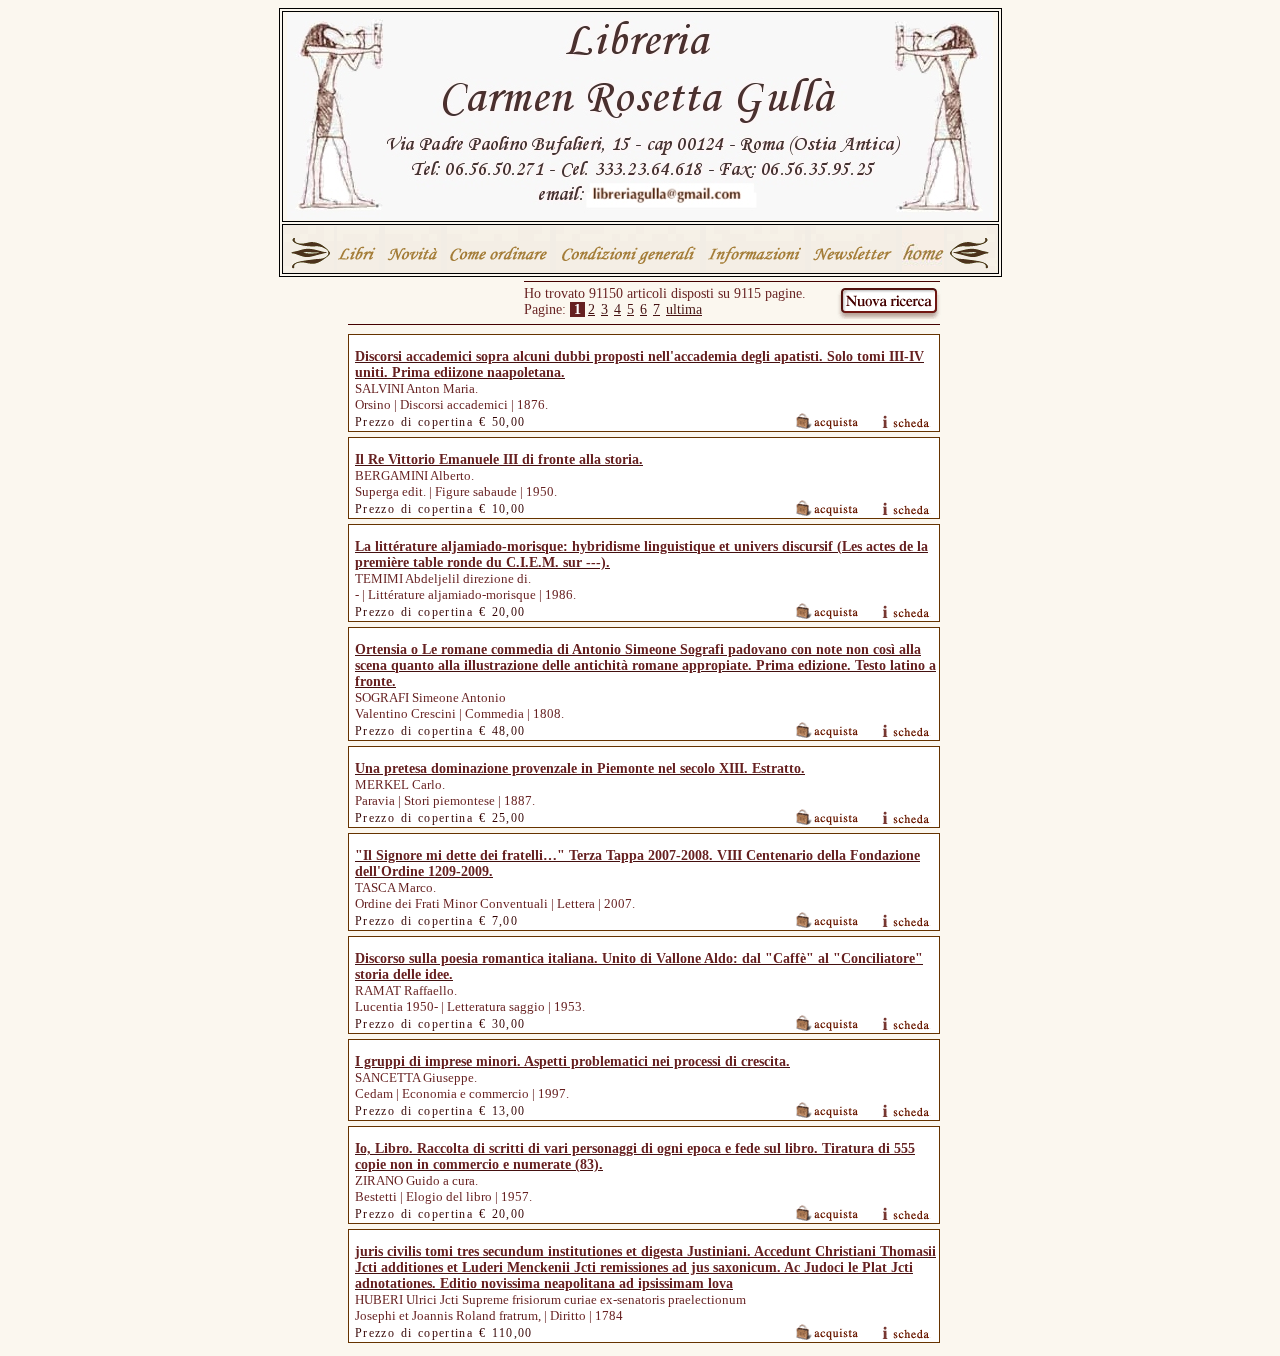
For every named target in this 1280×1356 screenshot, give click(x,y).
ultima (684, 309)
